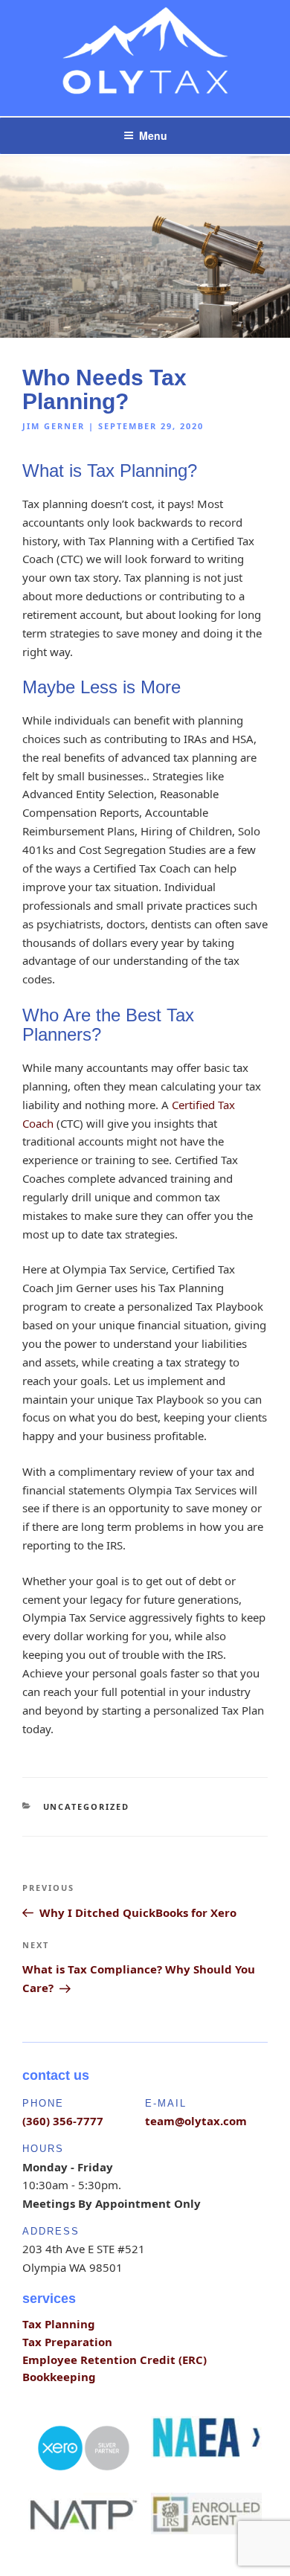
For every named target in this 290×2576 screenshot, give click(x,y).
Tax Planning (59, 2324)
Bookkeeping (59, 2377)
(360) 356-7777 (63, 2121)
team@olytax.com (196, 2121)
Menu (153, 135)
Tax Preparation (67, 2342)
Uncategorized (87, 1806)
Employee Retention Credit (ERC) (115, 2360)
